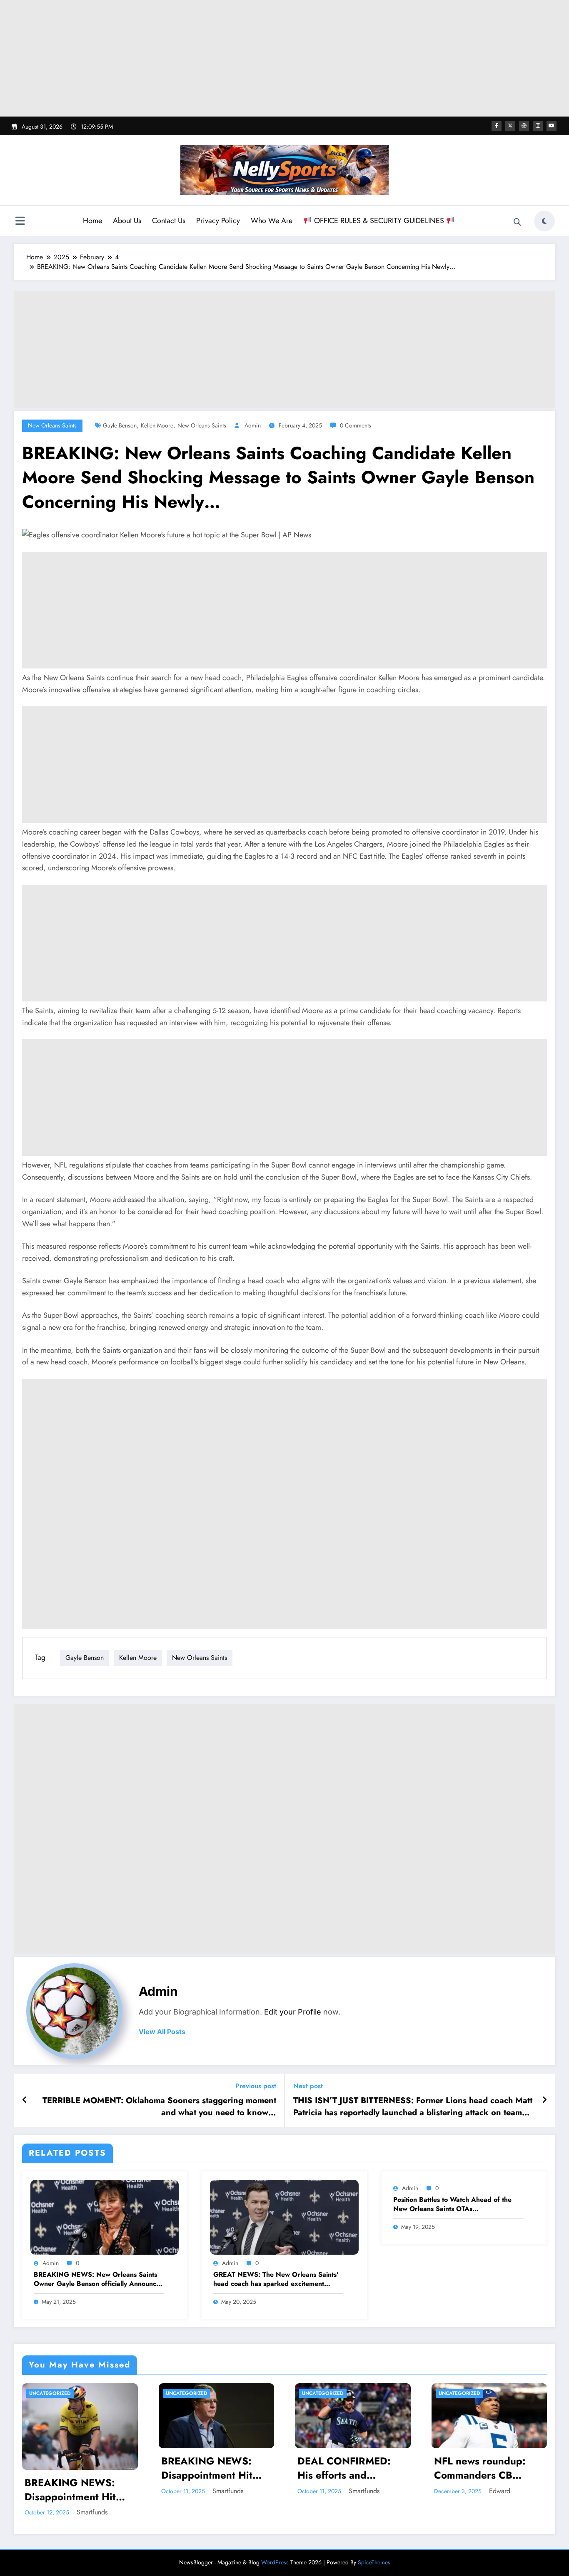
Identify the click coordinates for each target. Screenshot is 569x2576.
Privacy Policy (218, 221)
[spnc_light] (544, 221)
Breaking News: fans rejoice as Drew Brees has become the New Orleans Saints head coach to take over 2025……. (401, 2480)
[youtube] (552, 126)
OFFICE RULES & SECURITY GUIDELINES (379, 221)
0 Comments (356, 425)
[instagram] (538, 126)
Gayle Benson (120, 425)
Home (92, 221)
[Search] (517, 222)
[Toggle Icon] (20, 222)
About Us (127, 221)
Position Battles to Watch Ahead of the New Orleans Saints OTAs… (452, 2204)
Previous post (256, 2086)
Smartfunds (143, 2491)
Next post (308, 2086)
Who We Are (272, 221)
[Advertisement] (284, 58)
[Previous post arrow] (25, 2100)
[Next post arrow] (544, 2100)
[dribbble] (524, 126)
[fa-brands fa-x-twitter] (510, 126)
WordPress (275, 2562)
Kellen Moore (157, 425)
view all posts (162, 2032)
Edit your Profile (293, 2012)
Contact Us (169, 221)
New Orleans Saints (52, 425)
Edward (278, 2491)
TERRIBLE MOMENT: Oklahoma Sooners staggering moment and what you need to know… (159, 2107)
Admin (253, 425)
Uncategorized (102, 2393)
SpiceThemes (374, 2562)
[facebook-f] (497, 126)
